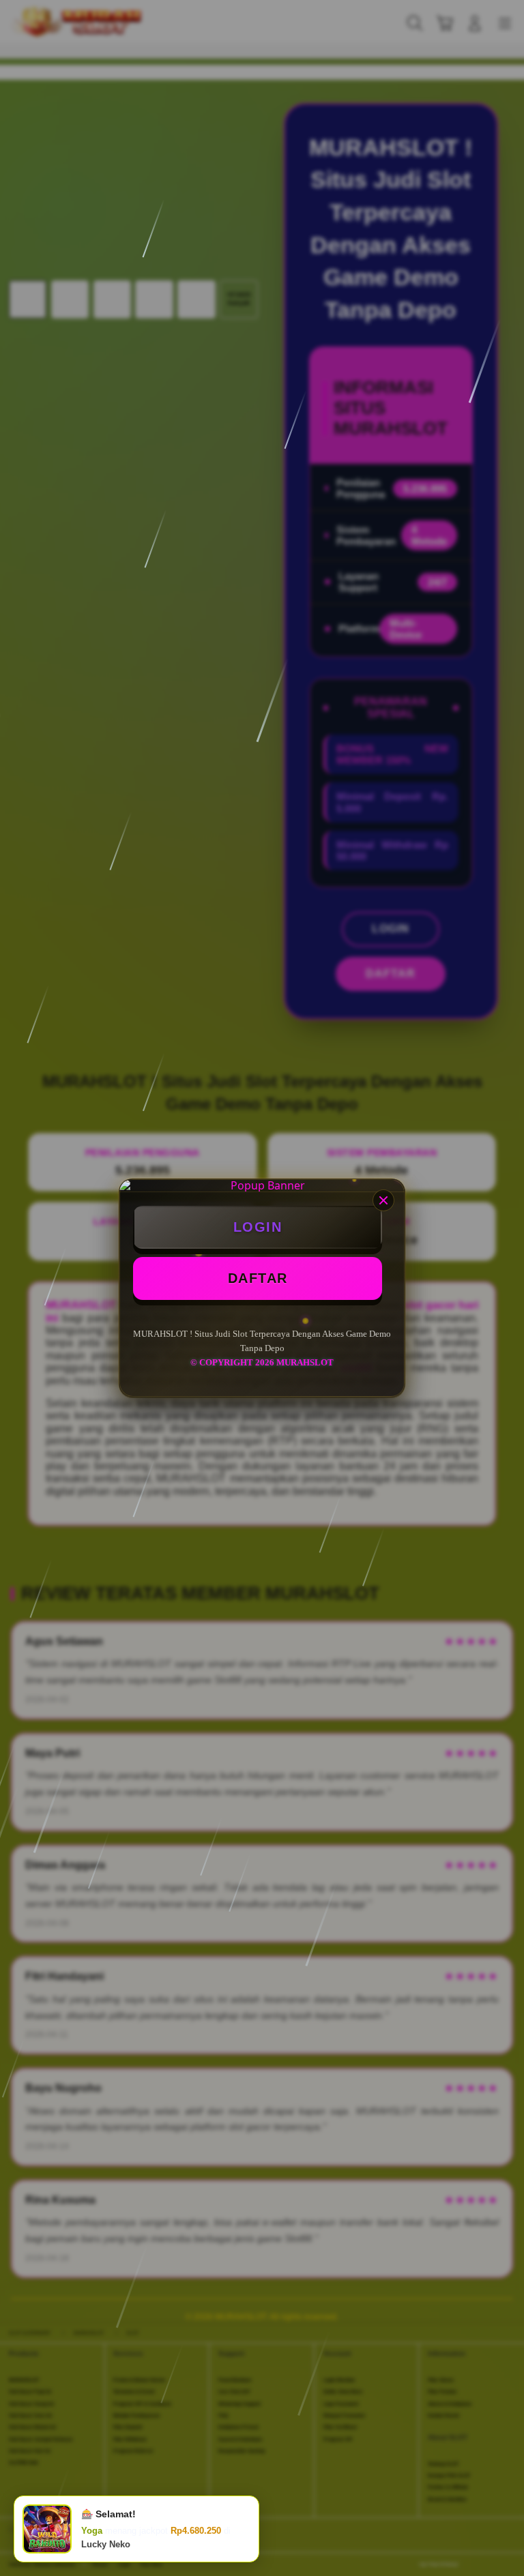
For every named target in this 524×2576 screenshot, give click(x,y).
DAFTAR (258, 1278)
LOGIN (258, 1227)
